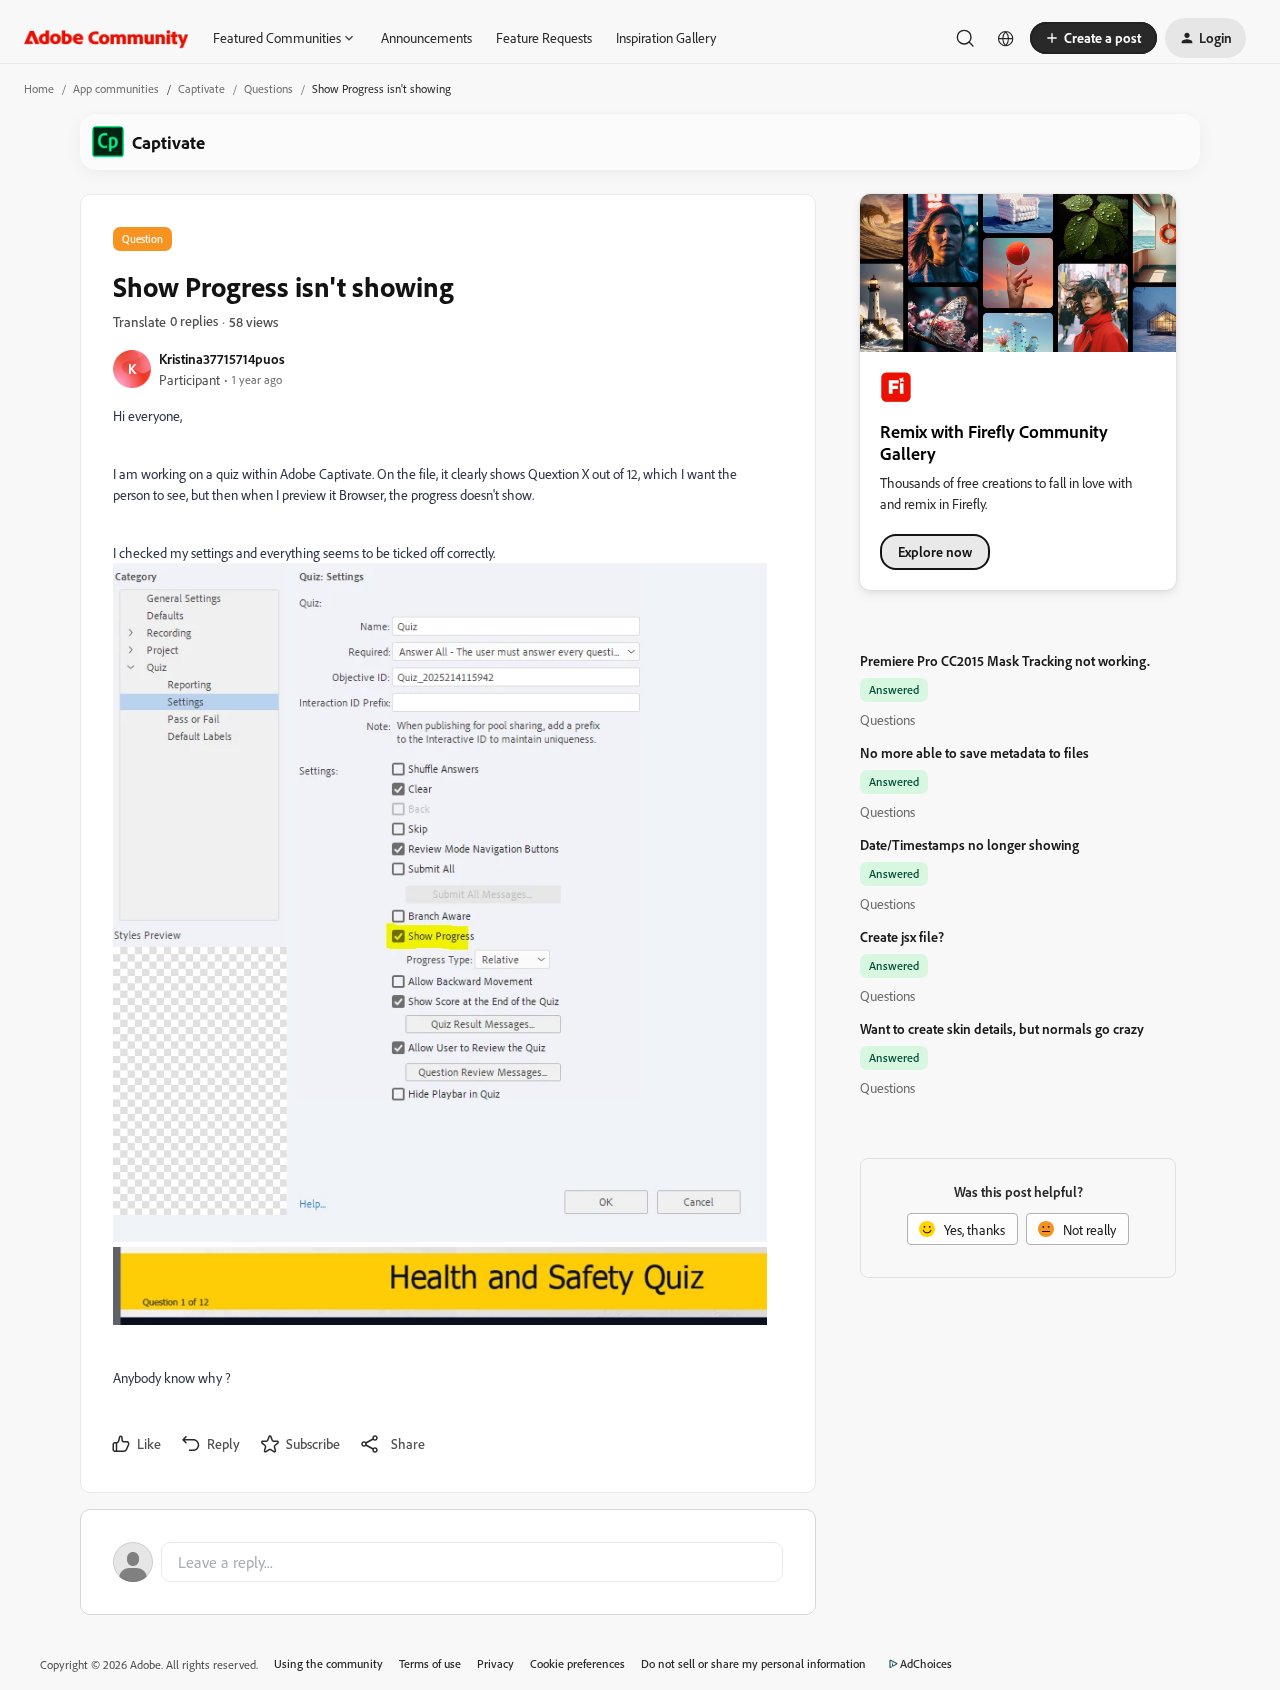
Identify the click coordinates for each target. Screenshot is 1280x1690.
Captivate (201, 88)
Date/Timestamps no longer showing (969, 844)
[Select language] (1006, 38)
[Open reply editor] (448, 1562)
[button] (1093, 38)
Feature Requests (544, 37)
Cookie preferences (577, 1663)
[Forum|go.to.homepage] (106, 38)
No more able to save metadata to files (974, 752)
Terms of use (430, 1663)
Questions (268, 88)
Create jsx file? (902, 936)
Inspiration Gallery (666, 37)
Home (39, 88)
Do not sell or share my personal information (753, 1663)
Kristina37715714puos (222, 358)
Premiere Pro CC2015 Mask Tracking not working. (1005, 660)
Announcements (426, 37)
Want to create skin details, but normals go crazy (1002, 1028)
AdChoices (926, 1663)
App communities (116, 88)
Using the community (328, 1663)
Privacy (495, 1663)
